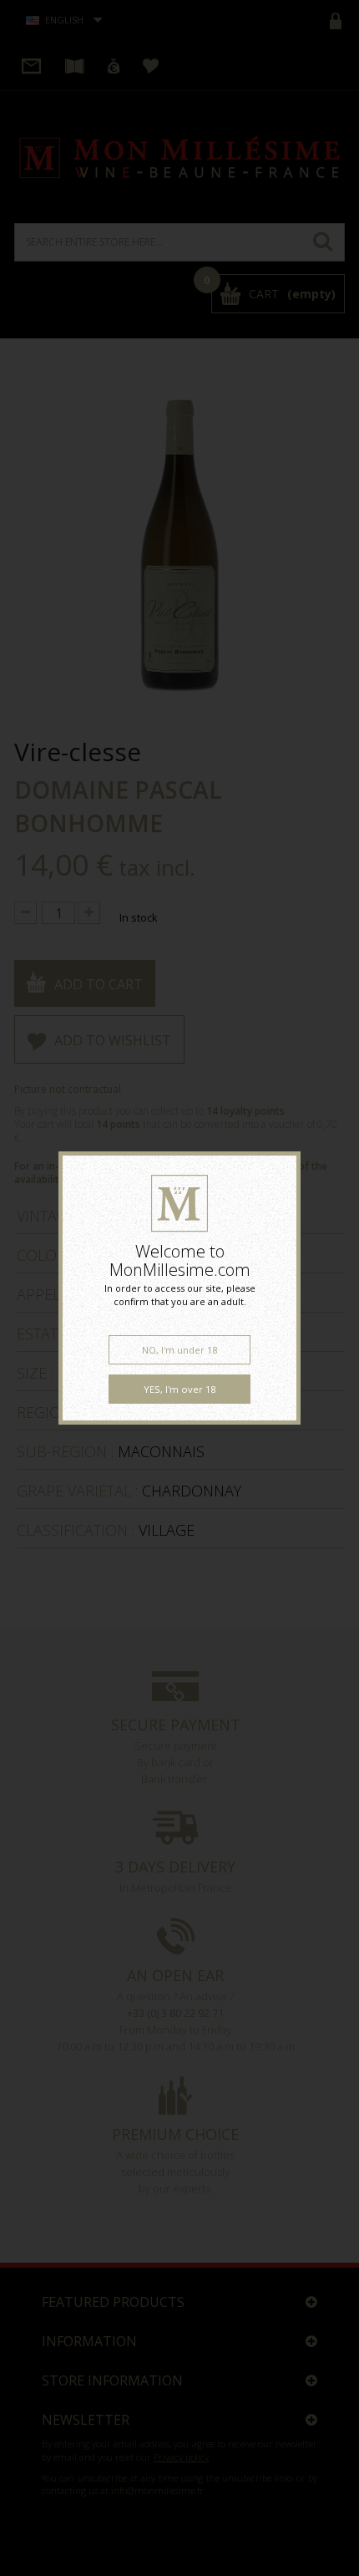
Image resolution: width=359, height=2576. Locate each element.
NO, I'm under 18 (179, 1350)
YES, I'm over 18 (179, 1389)
